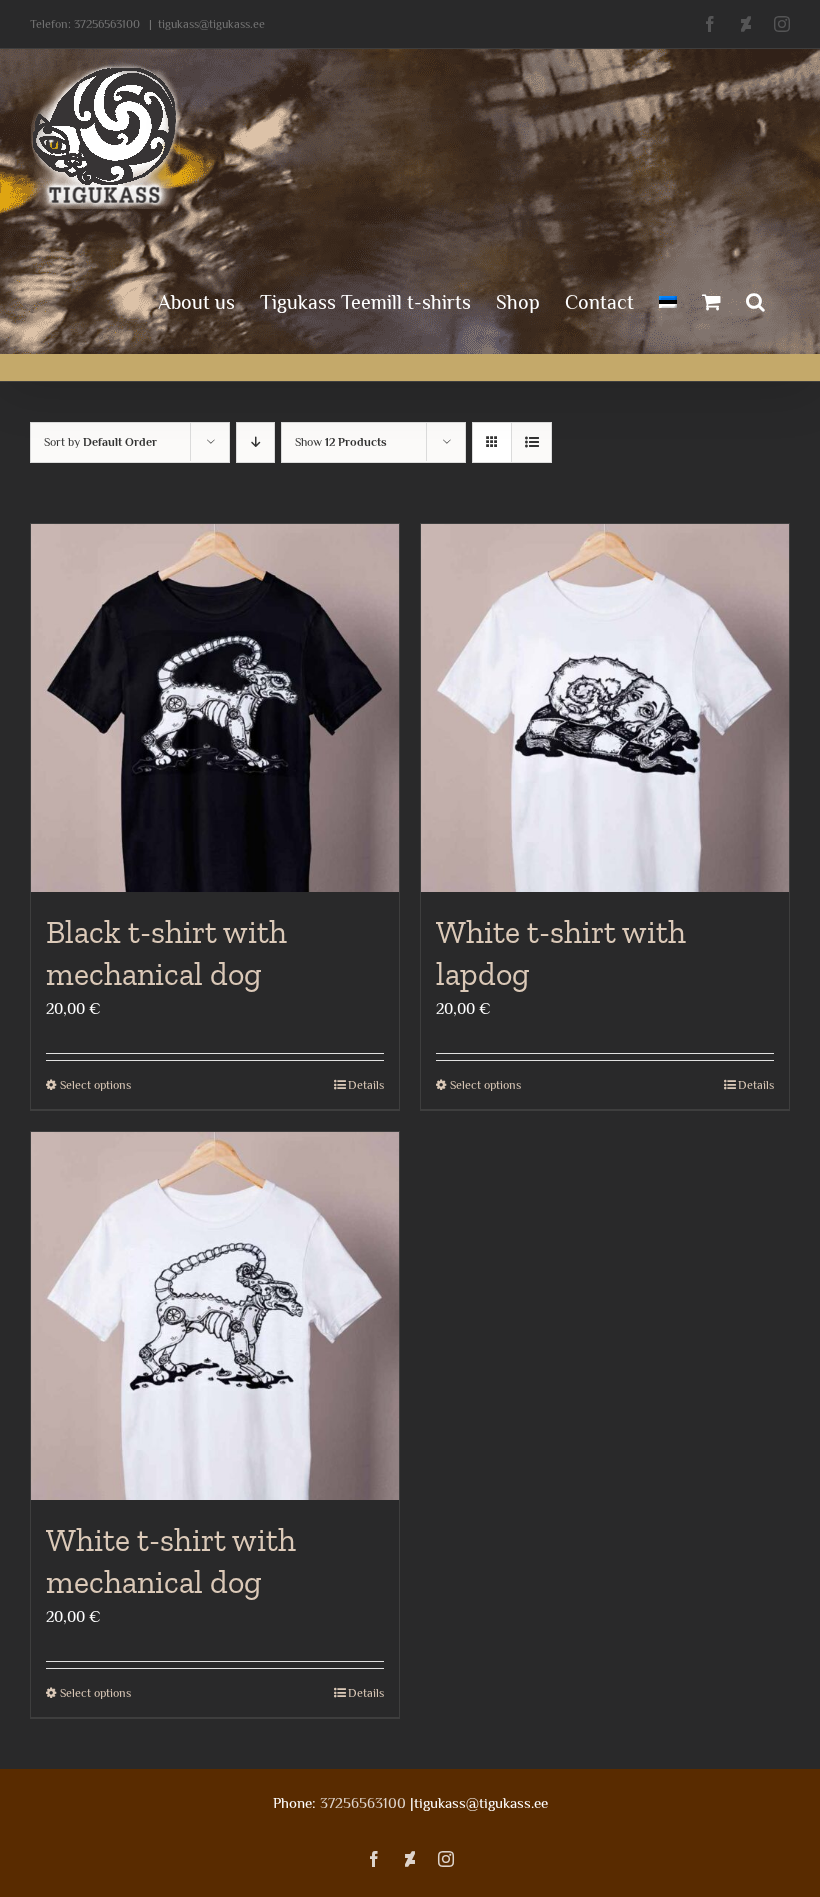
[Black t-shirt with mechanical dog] (215, 708)
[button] (755, 300)
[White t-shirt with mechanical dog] (215, 1316)
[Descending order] (255, 442)
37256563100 (107, 24)
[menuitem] (668, 300)
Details (366, 1085)
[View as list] (531, 442)
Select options (95, 1085)
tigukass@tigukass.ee (211, 24)
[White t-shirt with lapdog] (605, 708)
